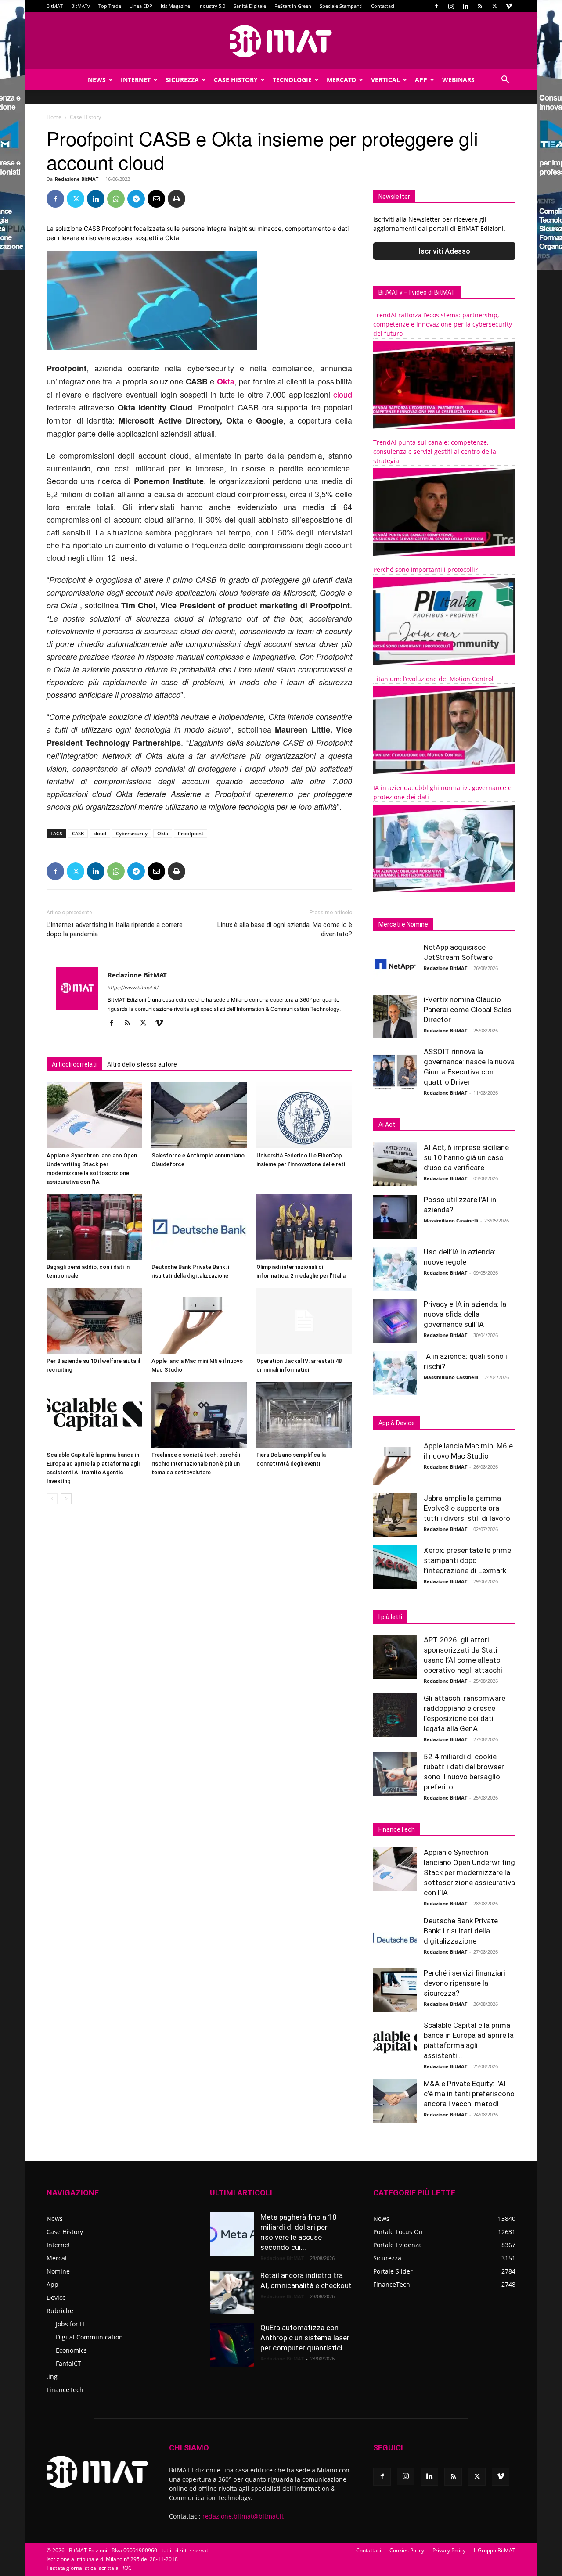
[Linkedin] (465, 6)
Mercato (341, 80)
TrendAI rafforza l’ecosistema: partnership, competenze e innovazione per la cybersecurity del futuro (443, 324)
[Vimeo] (509, 6)
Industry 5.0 (212, 6)
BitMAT (55, 6)
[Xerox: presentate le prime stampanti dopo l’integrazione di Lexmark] (395, 1567)
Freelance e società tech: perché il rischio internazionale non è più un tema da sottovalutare (196, 1464)
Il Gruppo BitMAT (495, 2550)
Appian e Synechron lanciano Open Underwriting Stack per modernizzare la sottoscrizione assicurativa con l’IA (469, 1872)
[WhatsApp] (116, 199)
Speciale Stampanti (341, 6)
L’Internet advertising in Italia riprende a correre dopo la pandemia (115, 929)
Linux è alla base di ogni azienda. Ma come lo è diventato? (285, 929)
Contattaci (383, 6)
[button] (505, 81)
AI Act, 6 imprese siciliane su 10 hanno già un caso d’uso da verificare (466, 1157)
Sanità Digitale (250, 6)
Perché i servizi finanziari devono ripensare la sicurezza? (465, 1983)
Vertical (385, 80)
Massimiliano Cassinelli (451, 1220)
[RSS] (480, 6)
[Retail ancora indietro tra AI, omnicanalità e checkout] (232, 2292)
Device (56, 2298)
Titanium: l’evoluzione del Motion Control (433, 679)
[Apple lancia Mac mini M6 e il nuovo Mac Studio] (199, 1321)
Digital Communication (89, 2337)
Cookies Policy (407, 2550)
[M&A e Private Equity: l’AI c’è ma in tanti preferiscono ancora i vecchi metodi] (395, 2101)
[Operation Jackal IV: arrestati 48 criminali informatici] (304, 1321)
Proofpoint (191, 833)
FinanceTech (65, 2390)
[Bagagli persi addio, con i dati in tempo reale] (94, 1227)
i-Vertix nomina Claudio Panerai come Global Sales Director (468, 1010)
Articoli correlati (74, 1064)
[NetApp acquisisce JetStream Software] (395, 964)
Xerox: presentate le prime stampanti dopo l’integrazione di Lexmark (467, 1560)
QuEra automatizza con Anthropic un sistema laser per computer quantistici (305, 2338)
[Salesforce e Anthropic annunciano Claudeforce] (199, 1115)
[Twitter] (494, 6)
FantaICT (68, 2363)
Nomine (58, 2271)
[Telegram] (136, 199)
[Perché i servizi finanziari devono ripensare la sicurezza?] (395, 1990)
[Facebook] (436, 6)
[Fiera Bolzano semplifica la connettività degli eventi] (304, 1415)
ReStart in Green (293, 6)
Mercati (58, 2258)
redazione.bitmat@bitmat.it (243, 2516)
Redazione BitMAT (77, 179)
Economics (71, 2350)
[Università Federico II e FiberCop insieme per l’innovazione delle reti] (304, 1115)
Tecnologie (292, 80)
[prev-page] (52, 1499)
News (97, 80)
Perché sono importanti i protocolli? (425, 569)
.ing (52, 2377)
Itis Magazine (175, 6)
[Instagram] (451, 6)
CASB (78, 833)
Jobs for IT (70, 2324)
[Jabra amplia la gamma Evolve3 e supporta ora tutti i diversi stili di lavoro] (395, 1515)
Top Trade (110, 6)
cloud (343, 394)
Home (54, 117)
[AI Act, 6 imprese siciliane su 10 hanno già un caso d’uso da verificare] (395, 1164)
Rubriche (60, 2311)
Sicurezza (182, 80)
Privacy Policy (449, 2550)
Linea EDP (141, 6)
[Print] (177, 199)
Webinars (458, 80)
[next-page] (66, 1499)
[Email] (156, 199)
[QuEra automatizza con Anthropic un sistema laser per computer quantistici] (232, 2345)
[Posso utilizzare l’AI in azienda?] (395, 1217)
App (421, 80)
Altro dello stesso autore (142, 1064)
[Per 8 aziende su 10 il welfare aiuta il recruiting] (94, 1321)
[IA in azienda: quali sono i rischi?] (395, 1373)
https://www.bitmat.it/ (133, 988)
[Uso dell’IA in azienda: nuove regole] (395, 1269)
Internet (136, 80)
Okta (163, 833)
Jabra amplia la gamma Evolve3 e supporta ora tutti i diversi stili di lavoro (467, 1508)
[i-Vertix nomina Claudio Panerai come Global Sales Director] (395, 1017)
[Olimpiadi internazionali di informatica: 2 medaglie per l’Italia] (304, 1227)
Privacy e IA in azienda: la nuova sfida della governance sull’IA (465, 1314)
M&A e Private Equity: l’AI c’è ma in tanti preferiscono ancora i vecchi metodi (469, 2094)
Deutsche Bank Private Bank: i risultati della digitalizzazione (461, 1931)
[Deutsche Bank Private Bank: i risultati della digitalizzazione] (199, 1227)
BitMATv (81, 6)
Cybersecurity (132, 833)
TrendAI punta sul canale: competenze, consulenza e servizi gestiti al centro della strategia (435, 451)
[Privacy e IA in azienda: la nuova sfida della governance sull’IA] (395, 1321)
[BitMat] (281, 41)
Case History (236, 80)
